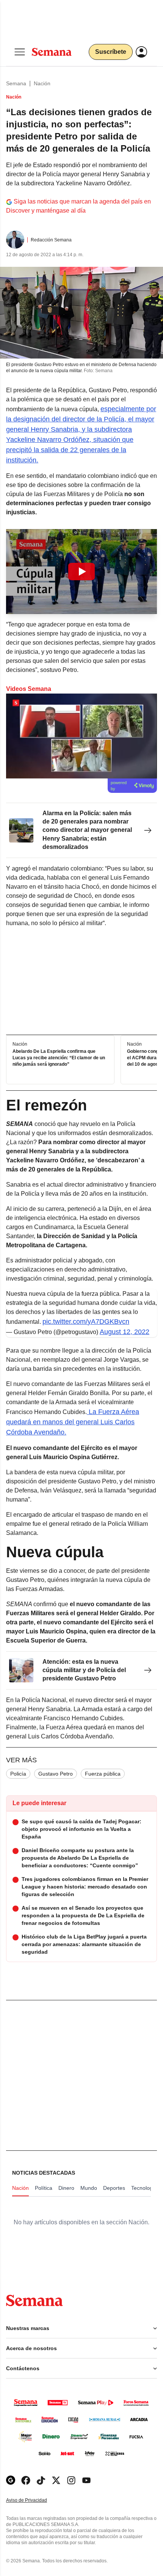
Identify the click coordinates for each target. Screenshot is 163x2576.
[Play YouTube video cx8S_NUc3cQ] (81, 572)
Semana (16, 83)
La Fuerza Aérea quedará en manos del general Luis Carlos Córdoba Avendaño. (73, 1422)
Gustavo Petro (56, 1774)
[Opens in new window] (26, 2480)
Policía (18, 1774)
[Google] (11, 2480)
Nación (42, 83)
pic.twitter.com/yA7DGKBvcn (86, 1322)
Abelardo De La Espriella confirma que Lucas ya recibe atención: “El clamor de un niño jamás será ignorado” (59, 1058)
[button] (81, 572)
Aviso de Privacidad (34, 2500)
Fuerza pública (103, 1774)
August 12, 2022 (125, 1332)
